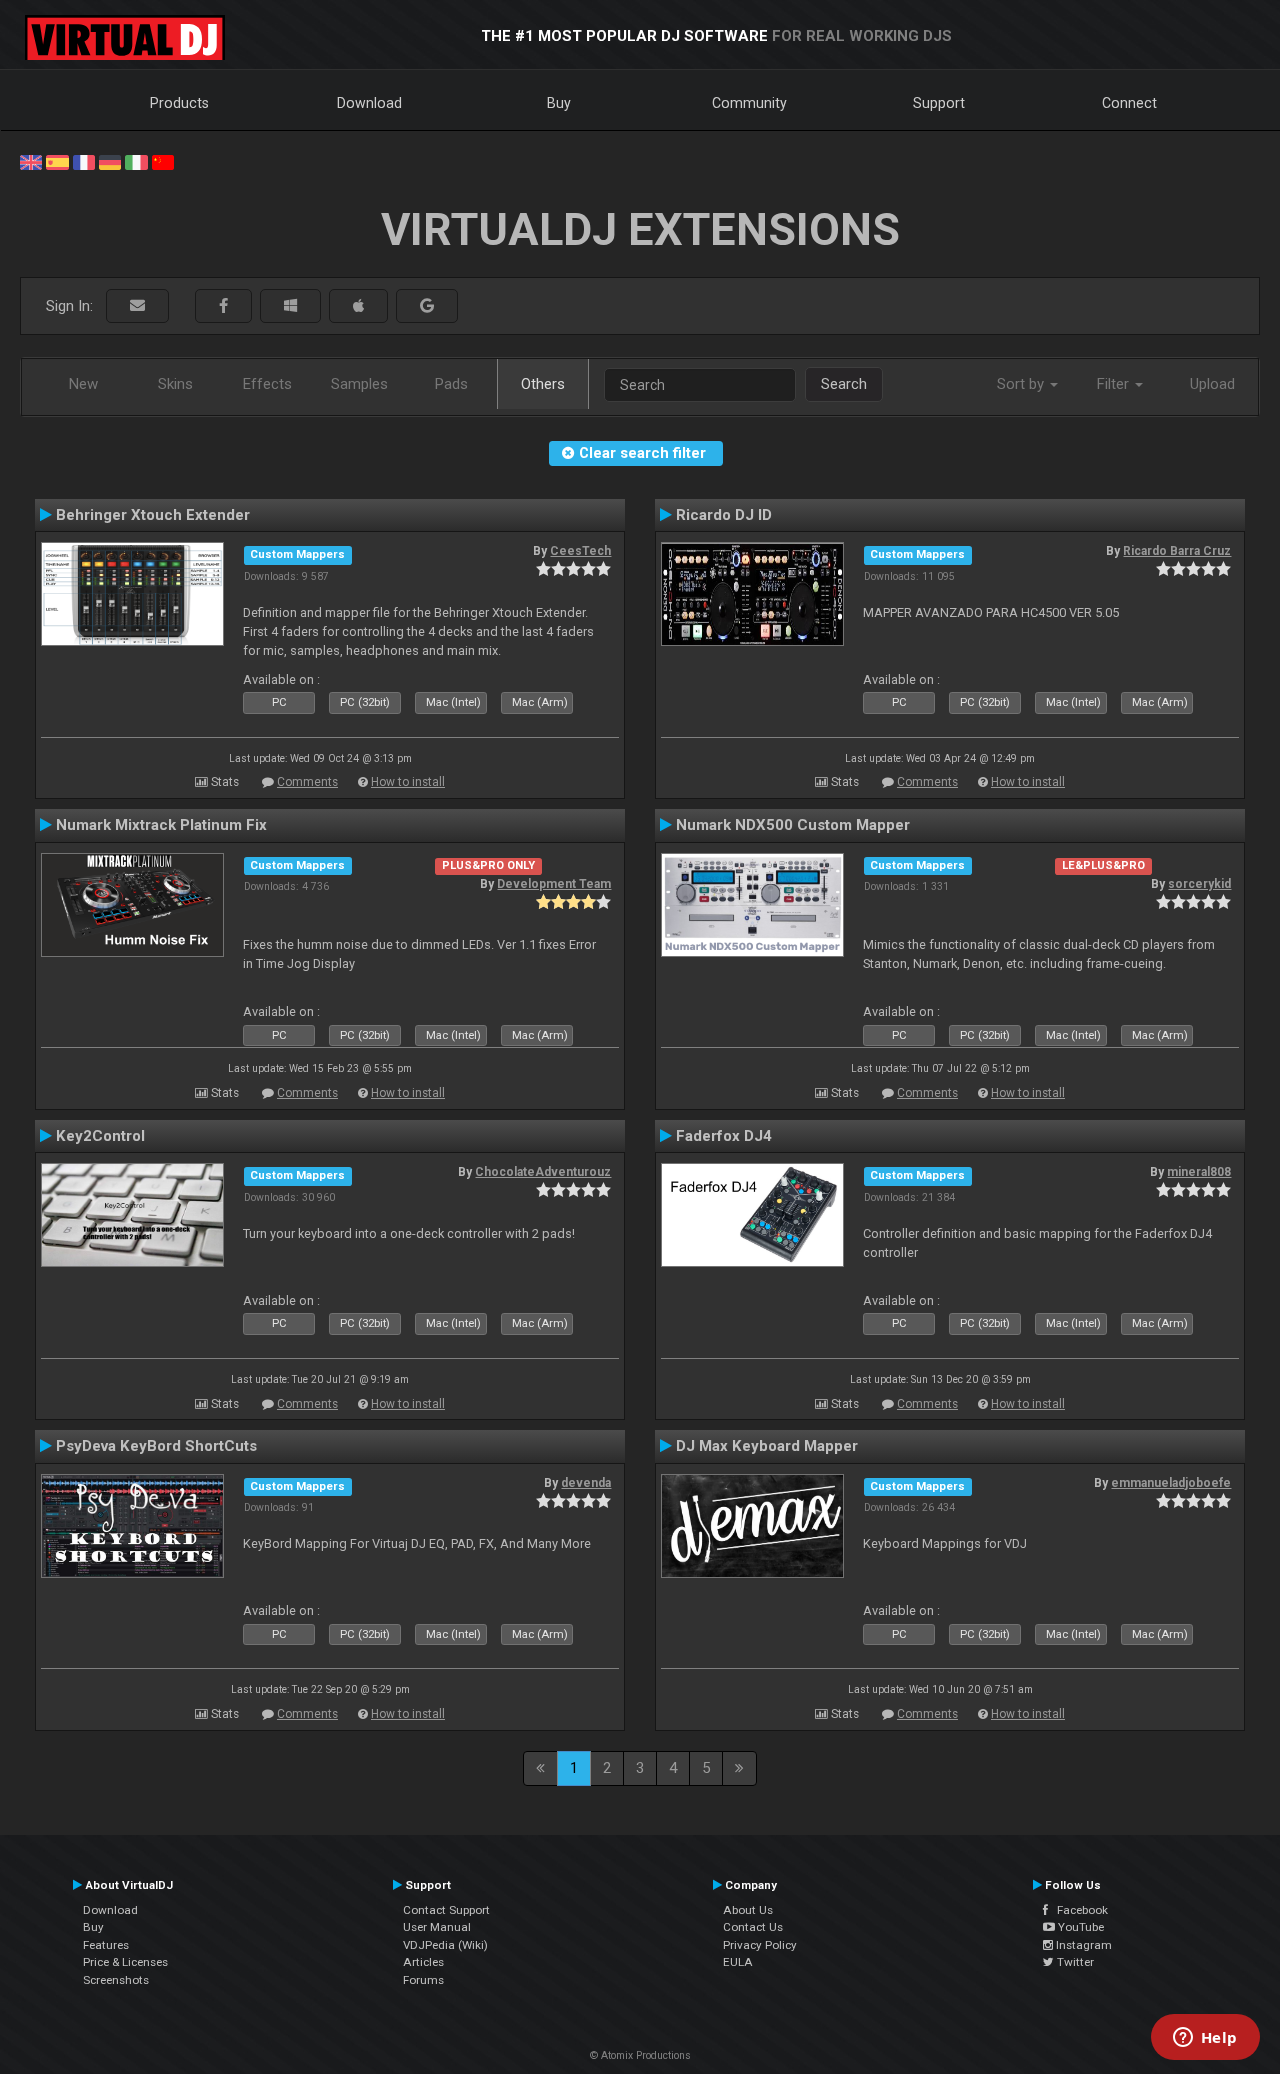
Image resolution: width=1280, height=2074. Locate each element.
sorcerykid (1199, 884)
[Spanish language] (57, 161)
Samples (359, 384)
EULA (738, 1962)
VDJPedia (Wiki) (445, 1945)
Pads (451, 384)
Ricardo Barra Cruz (1177, 551)
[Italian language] (136, 161)
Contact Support (446, 1910)
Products (179, 103)
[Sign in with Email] (137, 306)
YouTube (1079, 1927)
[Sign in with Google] (427, 306)
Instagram (1082, 1945)
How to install (408, 782)
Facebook (1078, 1910)
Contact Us (753, 1927)
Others (543, 384)
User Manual (437, 1927)
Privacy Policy (760, 1945)
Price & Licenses (125, 1962)
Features (106, 1945)
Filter (1115, 384)
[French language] (84, 161)
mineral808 (1199, 1172)
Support (939, 103)
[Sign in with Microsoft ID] (290, 306)
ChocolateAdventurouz (543, 1172)
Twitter (1074, 1962)
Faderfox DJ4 (724, 1136)
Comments (307, 782)
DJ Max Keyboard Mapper (767, 1446)
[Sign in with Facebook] (223, 306)
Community (749, 103)
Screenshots (116, 1980)
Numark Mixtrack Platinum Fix (161, 825)
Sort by (1022, 384)
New (83, 384)
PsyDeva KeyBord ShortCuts (156, 1446)
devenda (586, 1483)
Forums (423, 1980)
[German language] (110, 161)
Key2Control (100, 1136)
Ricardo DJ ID (724, 515)
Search (844, 384)
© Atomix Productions (640, 2055)
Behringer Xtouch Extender (153, 515)
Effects (267, 384)
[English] (31, 161)
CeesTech (580, 551)
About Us (748, 1910)
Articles (423, 1962)
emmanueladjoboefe (1171, 1483)
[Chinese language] (163, 161)
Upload (1212, 384)
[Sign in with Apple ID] (358, 306)
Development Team (554, 884)
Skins (175, 384)
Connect (1129, 103)
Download (369, 103)
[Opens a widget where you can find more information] (1205, 2039)
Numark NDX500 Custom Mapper (793, 825)
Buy (559, 103)
